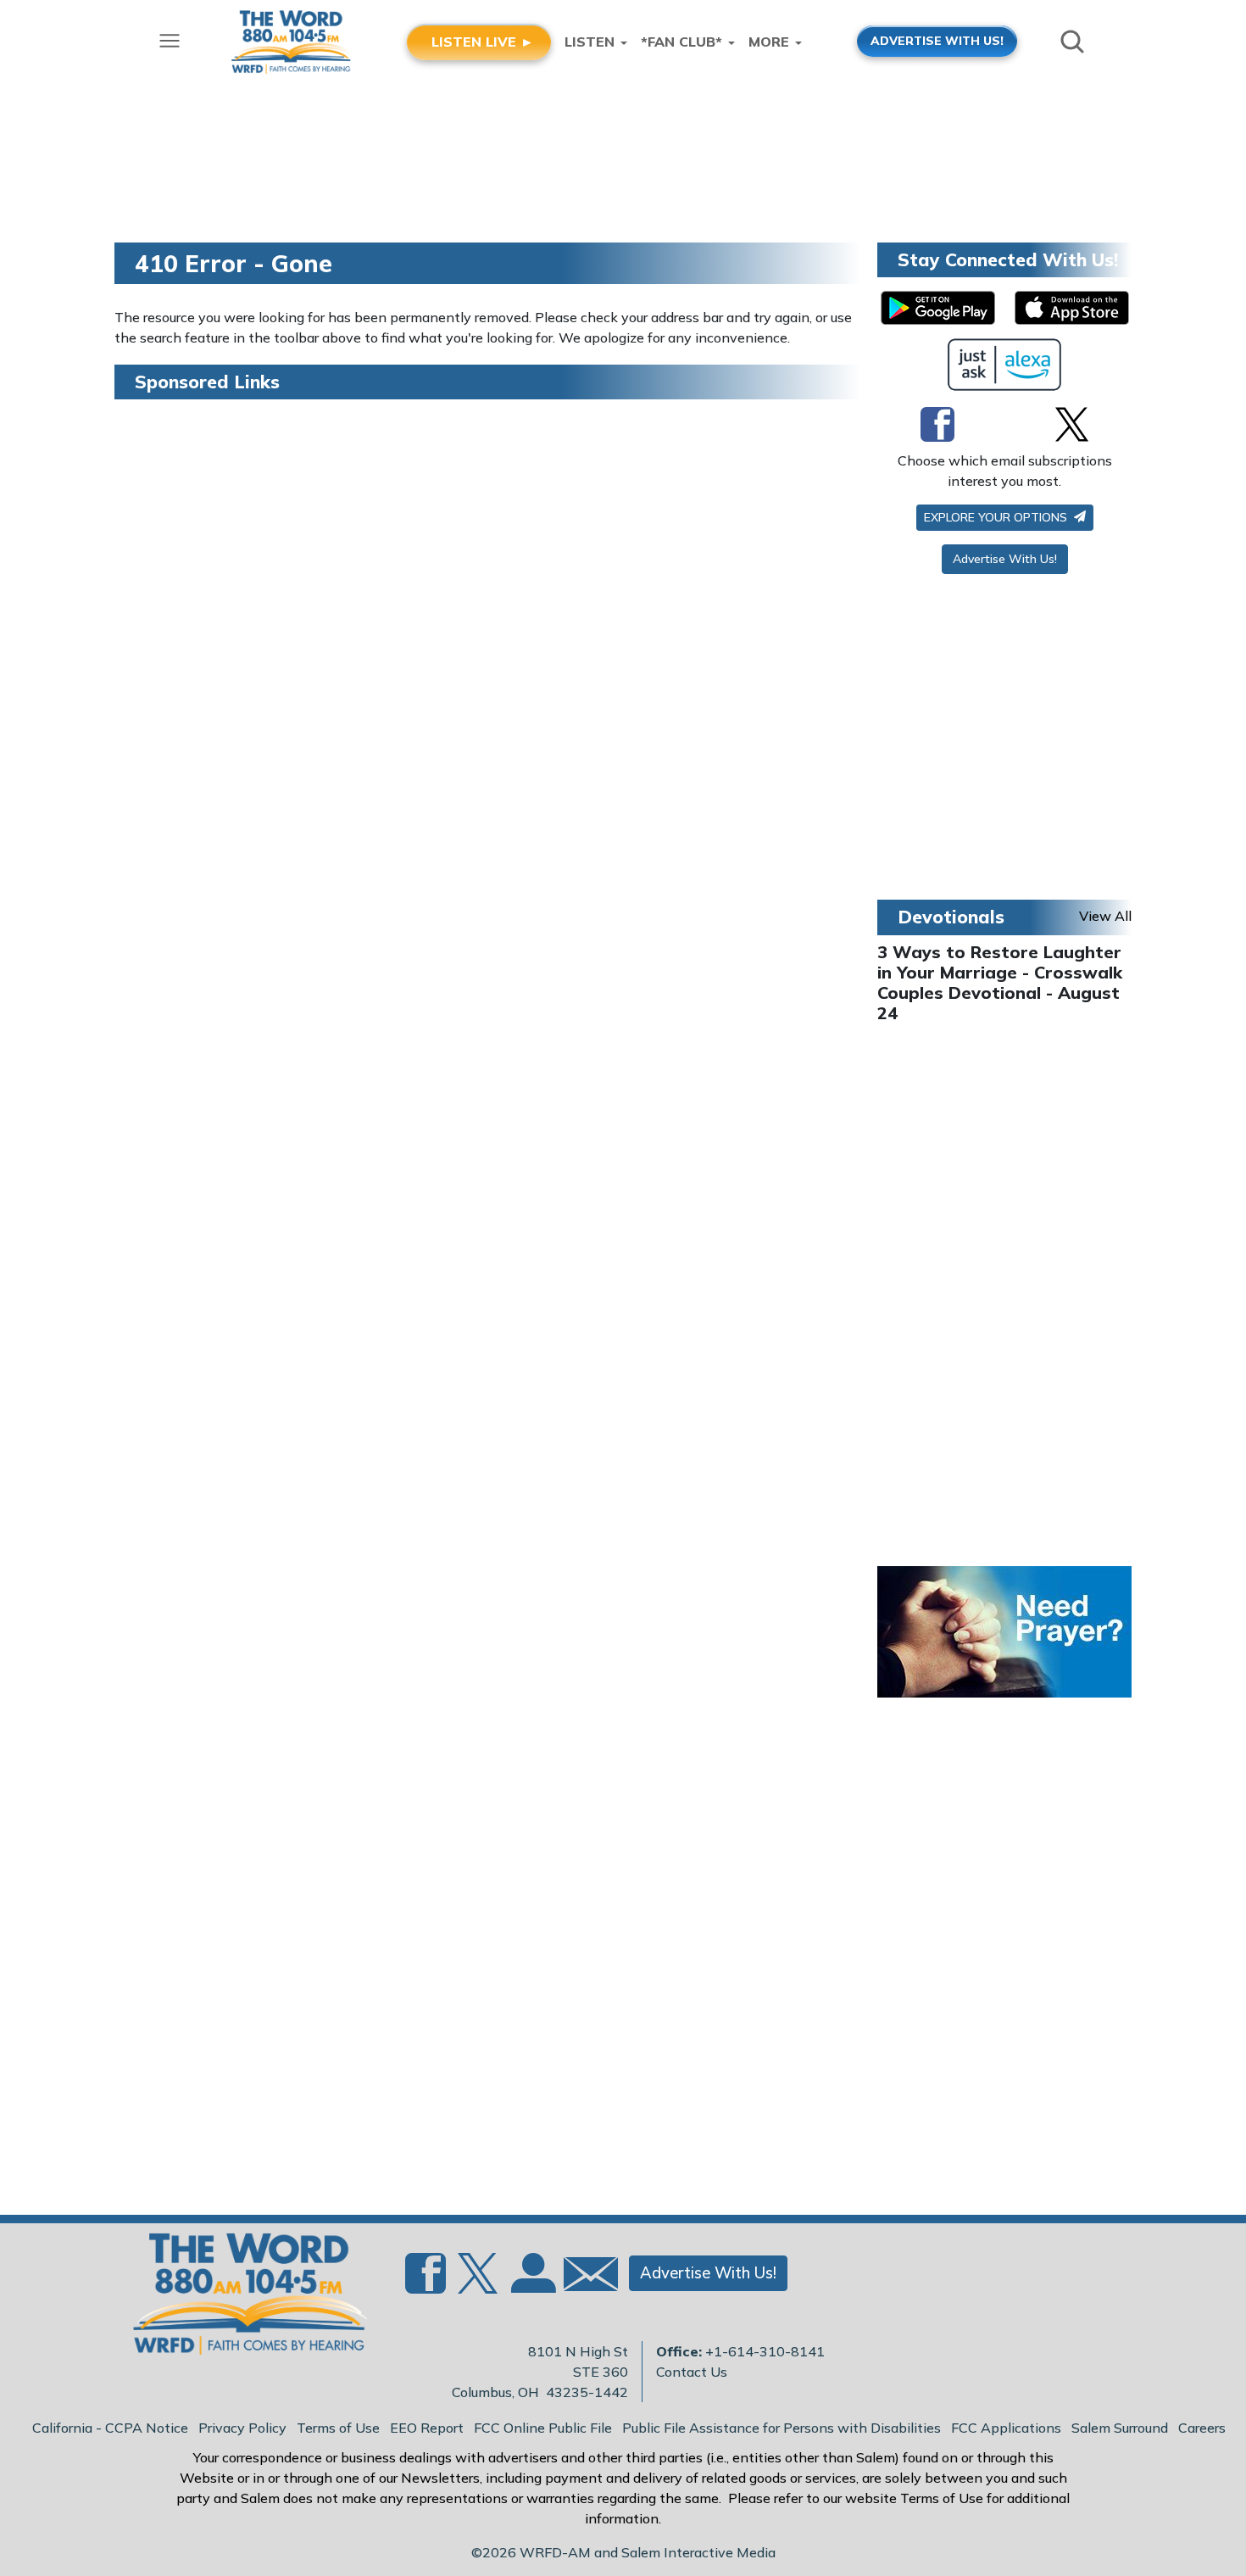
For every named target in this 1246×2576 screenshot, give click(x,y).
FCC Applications (1006, 2428)
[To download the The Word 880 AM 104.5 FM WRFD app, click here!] (938, 308)
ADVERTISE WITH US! (937, 40)
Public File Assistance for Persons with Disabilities (782, 2428)
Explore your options (997, 517)
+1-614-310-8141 (765, 2351)
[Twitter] (1072, 424)
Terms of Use (338, 2428)
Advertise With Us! (1005, 559)
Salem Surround (1120, 2428)
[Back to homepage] (241, 2299)
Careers (1202, 2428)
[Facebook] (937, 424)
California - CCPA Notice (110, 2428)
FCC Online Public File (543, 2428)
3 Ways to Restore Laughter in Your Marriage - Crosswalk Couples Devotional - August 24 (1000, 982)
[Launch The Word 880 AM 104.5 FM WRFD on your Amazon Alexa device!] (1005, 365)
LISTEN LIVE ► (483, 42)
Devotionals (951, 917)
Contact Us (692, 2372)
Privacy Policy (242, 2428)
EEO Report (427, 2428)
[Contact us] (584, 2278)
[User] (531, 2283)
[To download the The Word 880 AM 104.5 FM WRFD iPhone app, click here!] (1072, 308)
